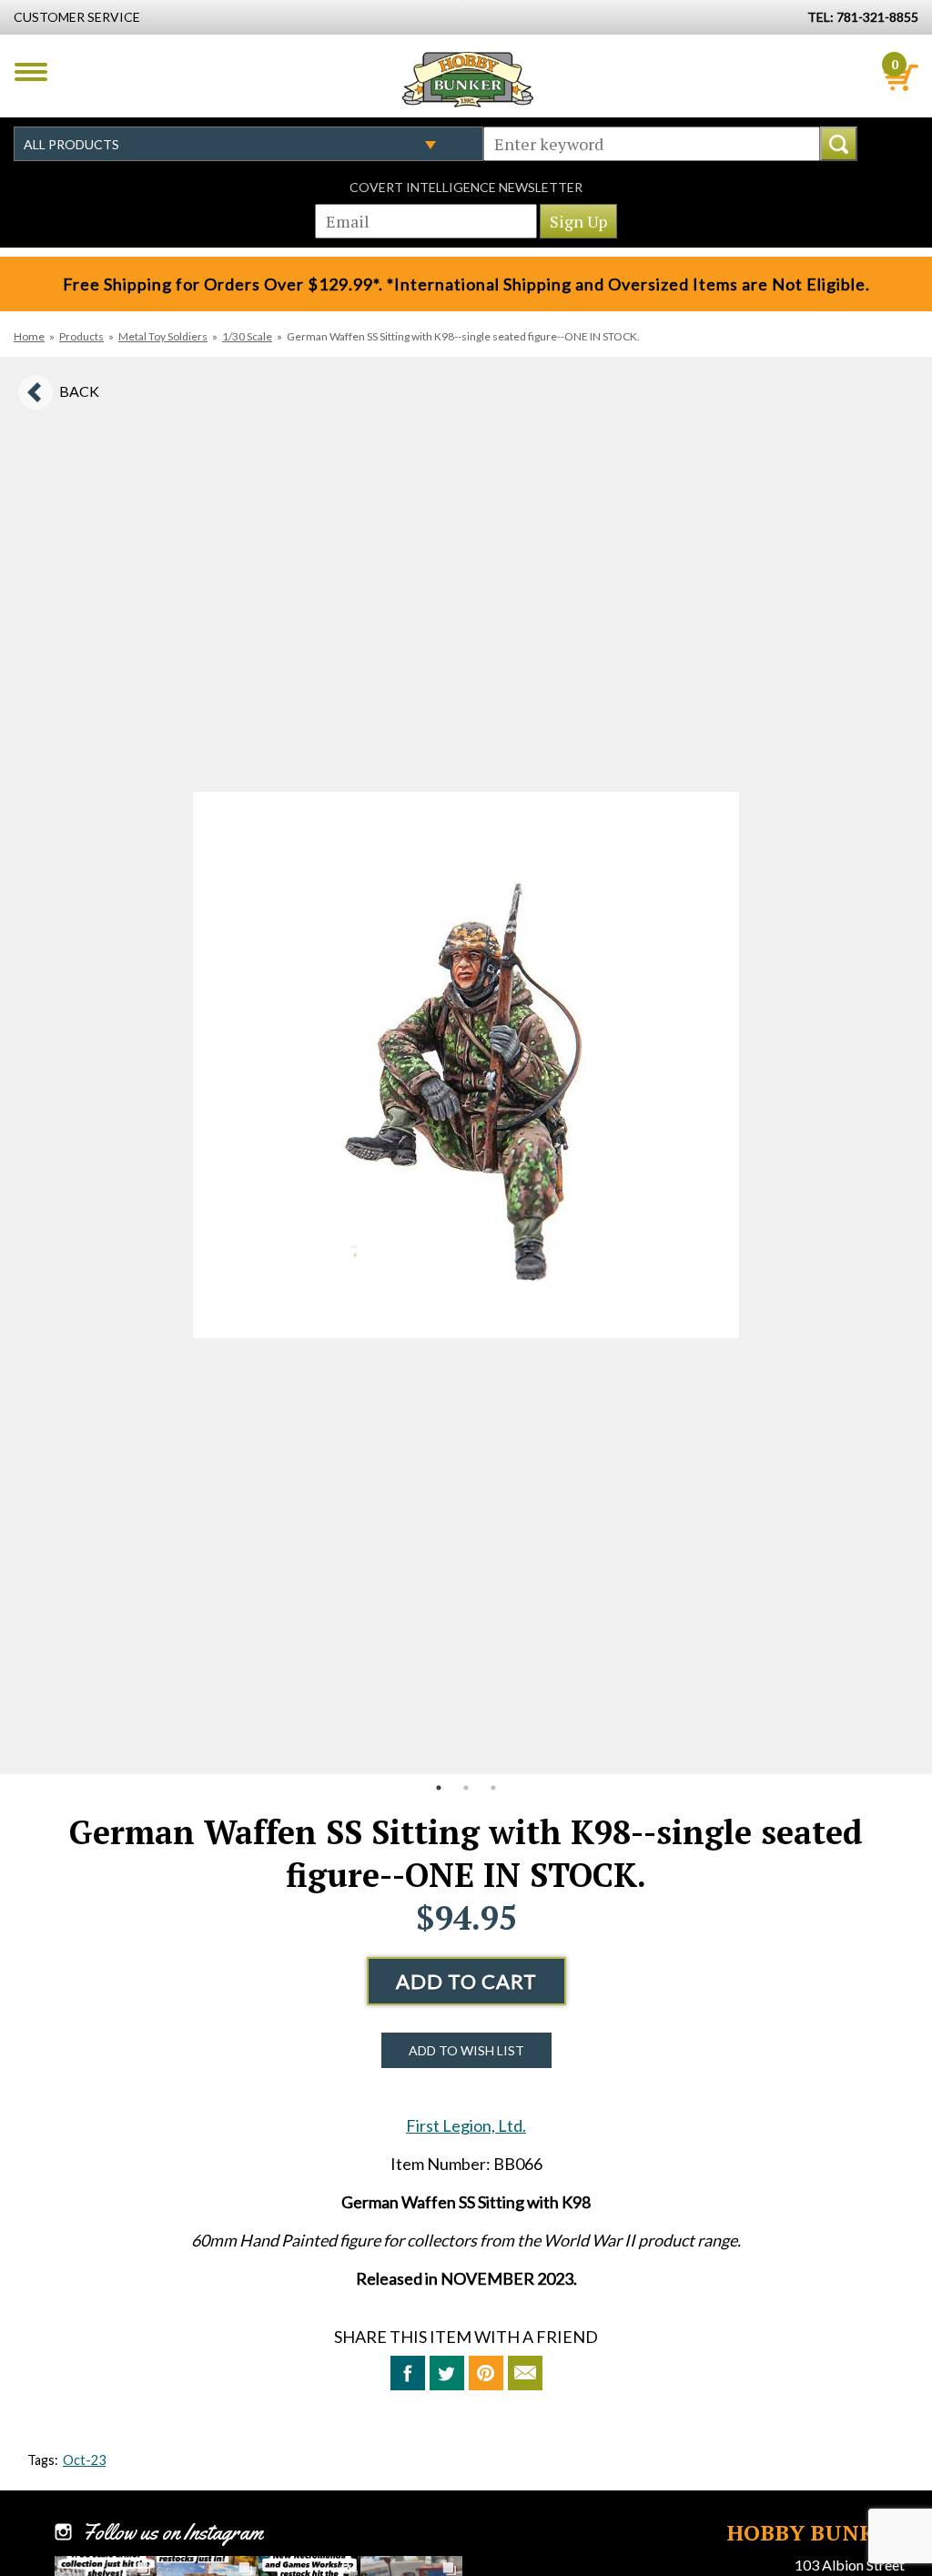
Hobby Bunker (467, 79)
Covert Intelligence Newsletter (466, 187)
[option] (466, 1065)
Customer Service (77, 17)
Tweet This (447, 2373)
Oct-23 (84, 2460)
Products (81, 336)
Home (29, 336)
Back (79, 391)
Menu (31, 72)
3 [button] (493, 1788)
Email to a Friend (525, 2373)
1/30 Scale (247, 336)
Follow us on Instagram (172, 2532)
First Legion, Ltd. (466, 2125)
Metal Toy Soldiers (163, 336)
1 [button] (439, 1788)
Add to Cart (466, 1981)
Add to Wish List (466, 2050)
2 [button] (466, 1788)
